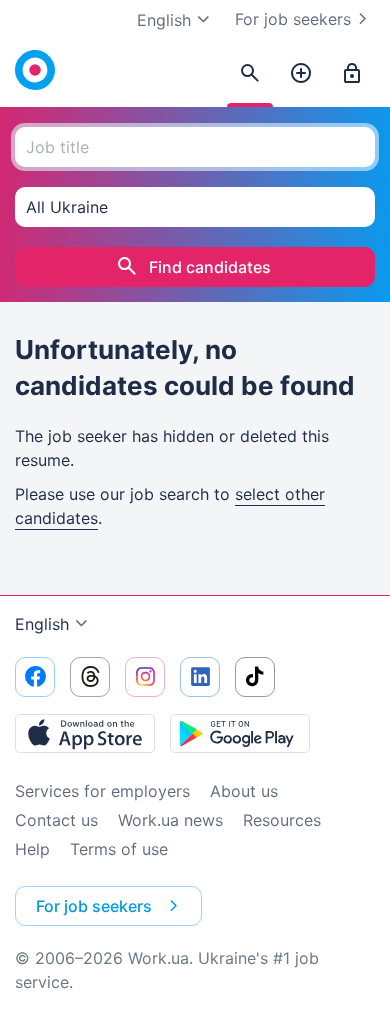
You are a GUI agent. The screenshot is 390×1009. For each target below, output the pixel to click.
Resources (282, 820)
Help (32, 849)
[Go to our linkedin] (200, 677)
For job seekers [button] (94, 906)
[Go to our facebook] (35, 677)
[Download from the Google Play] (240, 733)
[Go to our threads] (90, 677)
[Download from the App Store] (85, 733)
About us (244, 791)
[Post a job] (301, 74)
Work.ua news (170, 820)
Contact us (56, 820)
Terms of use (119, 849)
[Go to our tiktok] (255, 677)
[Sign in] (352, 74)
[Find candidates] (250, 74)
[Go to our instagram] (145, 677)
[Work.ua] (35, 70)
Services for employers (102, 791)
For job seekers (293, 19)
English (42, 624)
